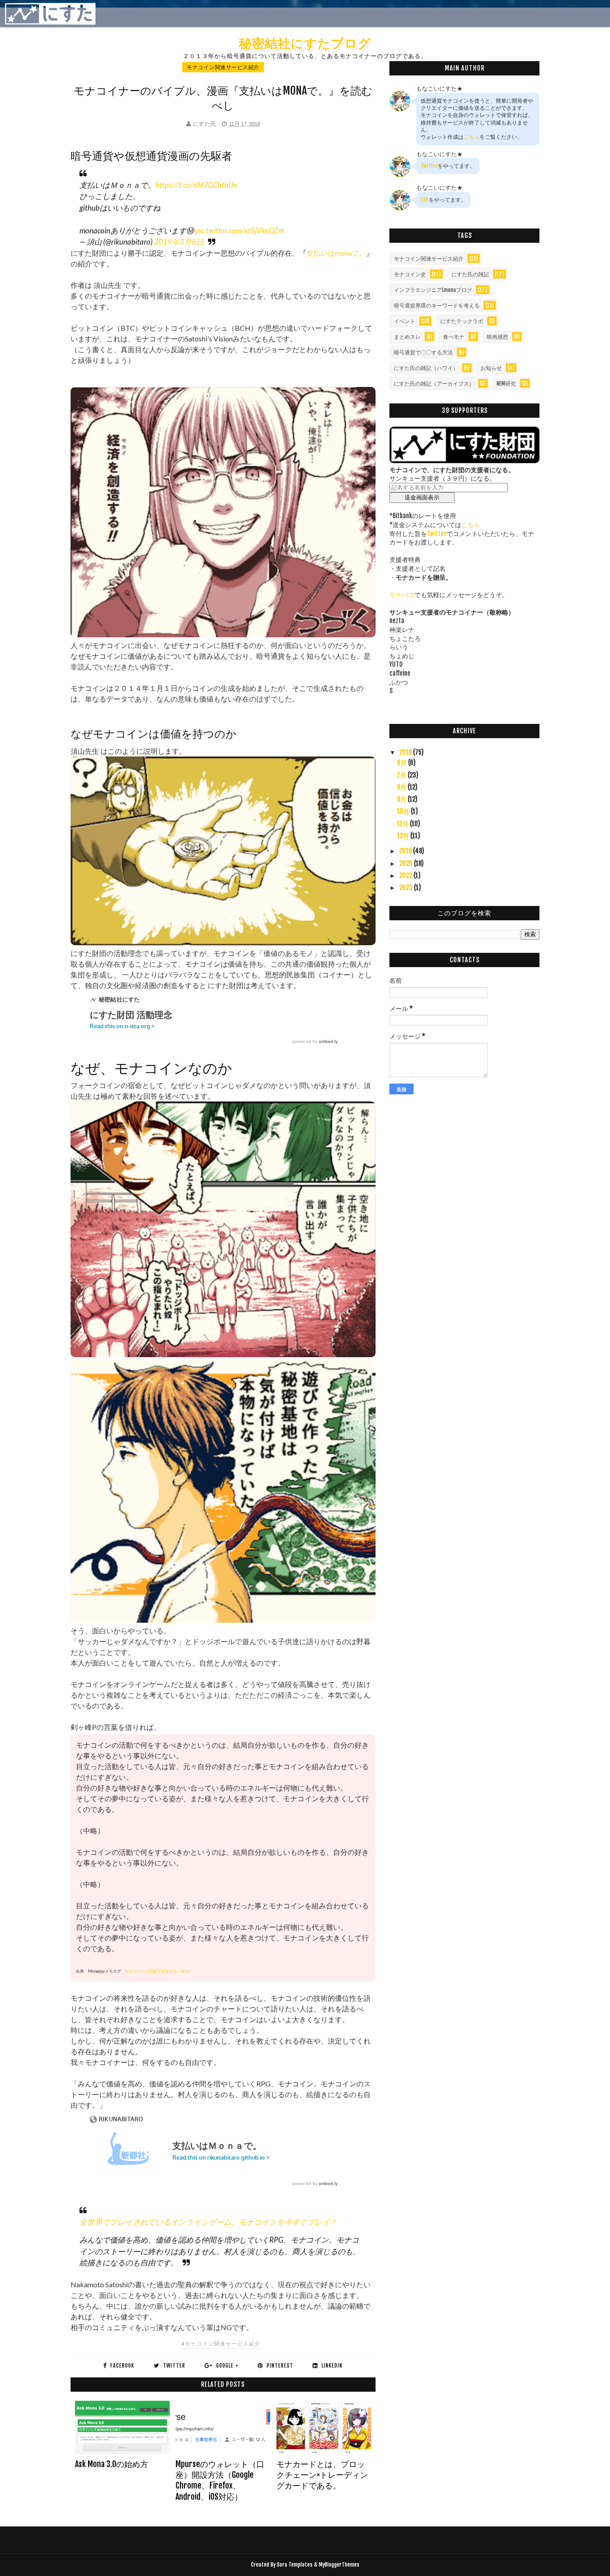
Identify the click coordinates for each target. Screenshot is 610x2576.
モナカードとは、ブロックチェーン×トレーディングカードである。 (322, 2475)
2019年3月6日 (179, 242)
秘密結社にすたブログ (305, 43)
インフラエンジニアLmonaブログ (433, 290)
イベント (405, 321)
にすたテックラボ (462, 321)
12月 (404, 836)
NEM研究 (506, 384)
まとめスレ (407, 337)
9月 (402, 799)
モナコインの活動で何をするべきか (157, 1971)
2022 (406, 875)
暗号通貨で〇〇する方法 (423, 352)
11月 (403, 824)
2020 (407, 863)
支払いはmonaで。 (336, 253)
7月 (402, 775)
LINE (425, 200)
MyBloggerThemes (339, 2565)
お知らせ (491, 368)
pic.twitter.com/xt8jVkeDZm (240, 231)
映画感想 (497, 337)
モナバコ (402, 595)
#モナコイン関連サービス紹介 (221, 2344)
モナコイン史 (410, 274)
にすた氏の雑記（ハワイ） (426, 368)
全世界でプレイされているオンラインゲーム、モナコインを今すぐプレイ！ (209, 2222)
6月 (403, 762)
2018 (406, 752)
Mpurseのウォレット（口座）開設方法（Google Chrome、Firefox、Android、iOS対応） (220, 2480)
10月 (404, 811)
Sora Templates (295, 2565)
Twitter (429, 166)
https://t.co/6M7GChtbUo (196, 185)
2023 (407, 887)
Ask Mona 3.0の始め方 (112, 2464)
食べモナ (454, 337)
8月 (402, 787)
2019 (406, 851)
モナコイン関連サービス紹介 (223, 67)
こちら (472, 137)
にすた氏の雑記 (470, 274)
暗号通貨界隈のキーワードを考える (437, 305)
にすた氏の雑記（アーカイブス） (434, 384)
